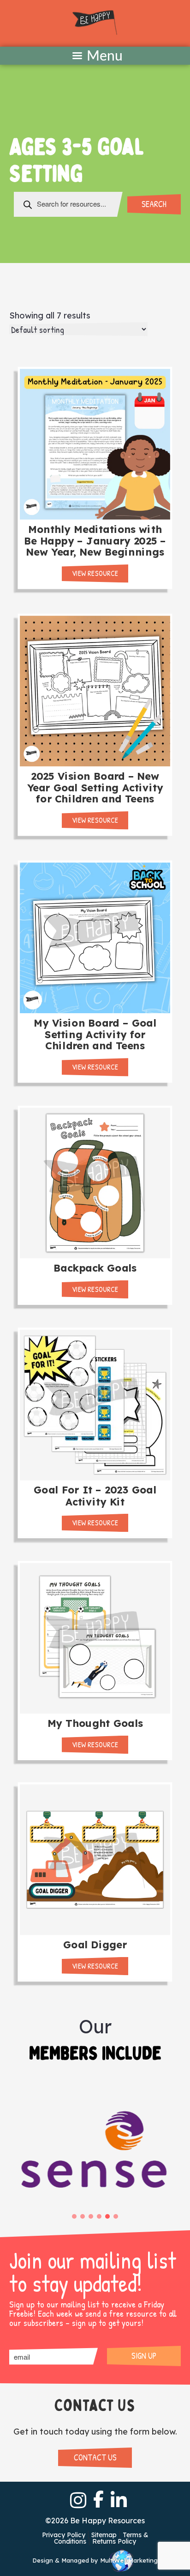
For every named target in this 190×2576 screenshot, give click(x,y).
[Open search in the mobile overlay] (68, 204)
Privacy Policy (64, 2535)
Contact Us (95, 2457)
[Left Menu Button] (95, 56)
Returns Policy (114, 2541)
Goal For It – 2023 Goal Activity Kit (95, 1496)
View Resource (95, 573)
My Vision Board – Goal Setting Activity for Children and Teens (95, 1034)
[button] (74, 2216)
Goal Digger (95, 1944)
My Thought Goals (95, 1723)
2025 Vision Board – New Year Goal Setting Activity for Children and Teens (95, 787)
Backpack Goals (95, 1268)
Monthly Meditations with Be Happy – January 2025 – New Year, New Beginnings (95, 541)
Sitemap (104, 2535)
